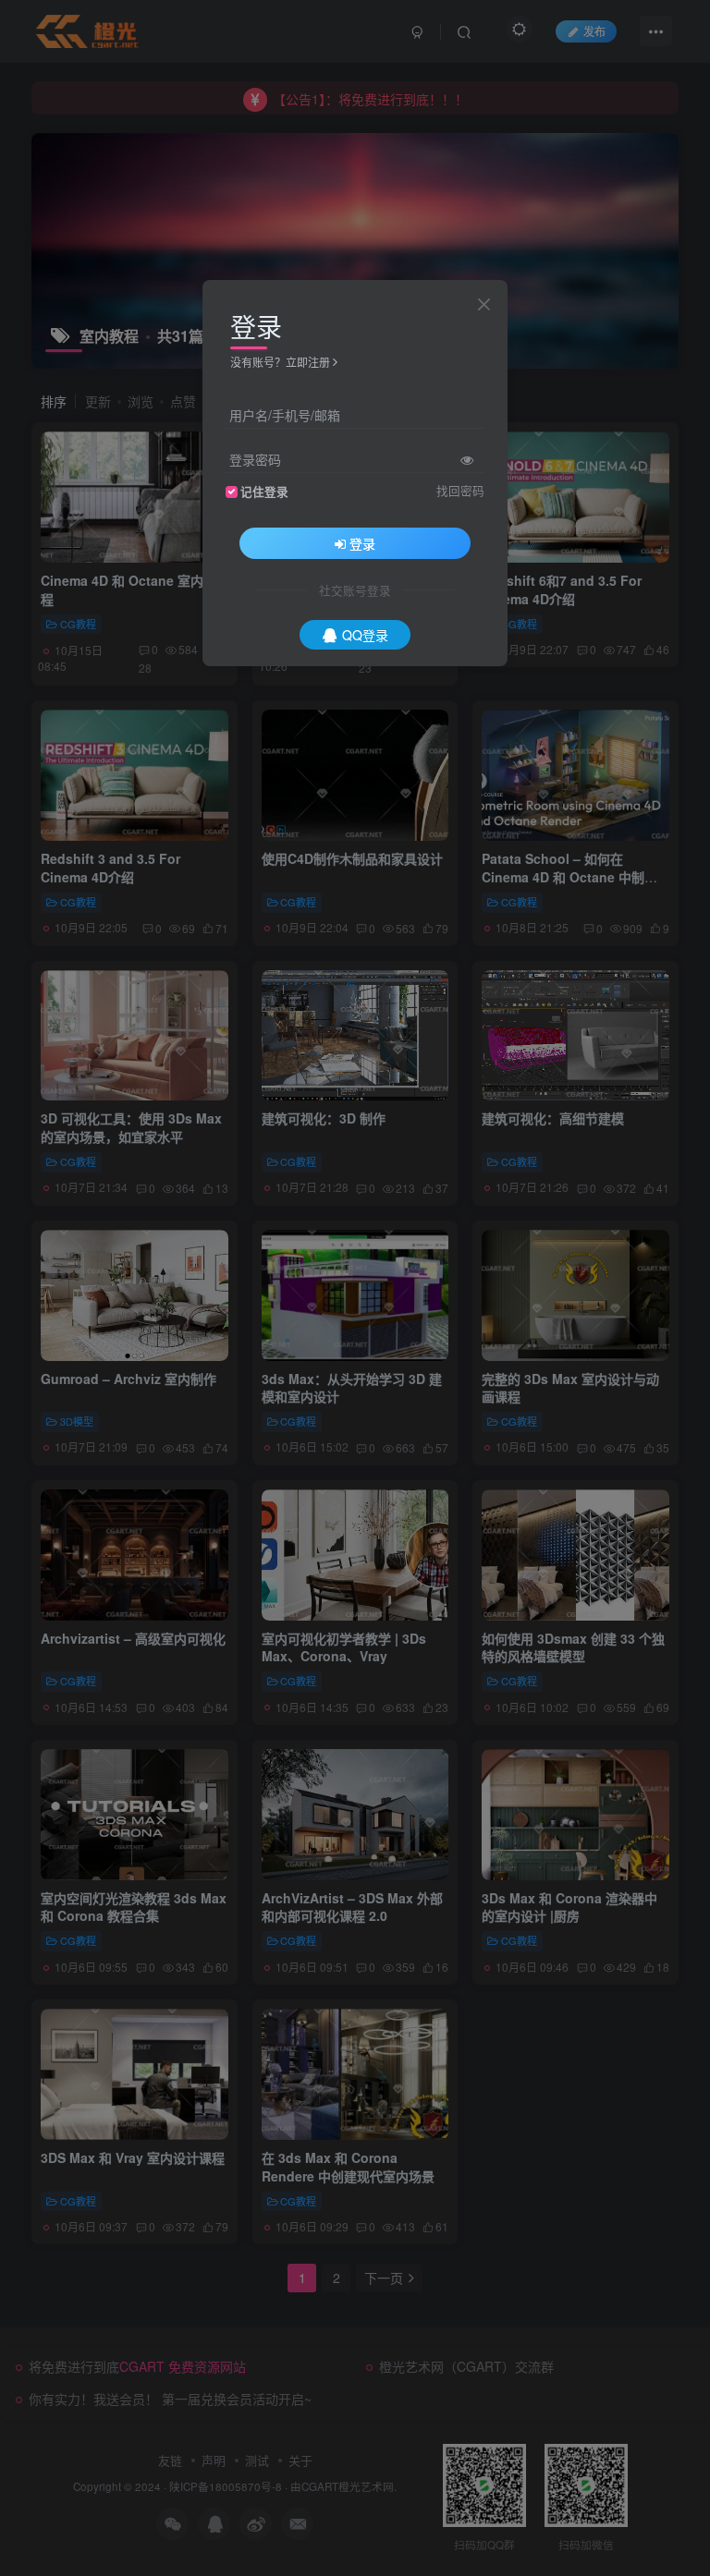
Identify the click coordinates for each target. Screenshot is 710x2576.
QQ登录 (365, 635)
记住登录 (264, 492)
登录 (362, 543)
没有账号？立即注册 (280, 362)
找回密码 (460, 491)
